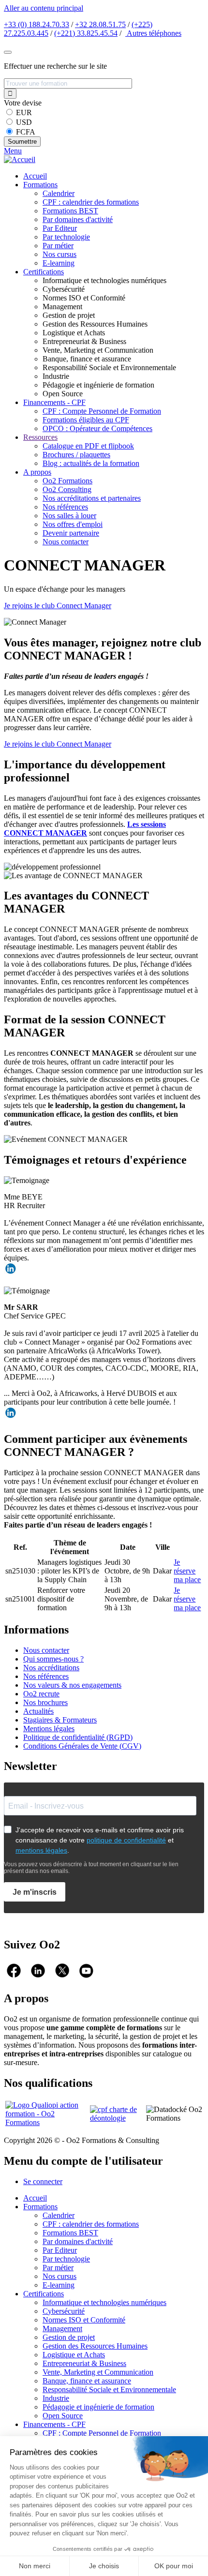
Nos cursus (59, 254)
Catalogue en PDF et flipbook (88, 446)
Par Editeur (60, 228)
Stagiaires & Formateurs (60, 1720)
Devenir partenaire (71, 533)
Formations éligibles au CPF (86, 420)
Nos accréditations (51, 1668)
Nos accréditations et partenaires (92, 498)
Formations (40, 185)
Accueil (35, 176)
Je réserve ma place (187, 1571)
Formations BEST (70, 211)
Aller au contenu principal (44, 8)
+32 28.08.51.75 (100, 24)
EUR (24, 112)
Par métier (58, 246)
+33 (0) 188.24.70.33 (37, 24)
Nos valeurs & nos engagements (72, 1685)
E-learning (59, 263)
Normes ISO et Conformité (84, 2320)
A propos (37, 472)
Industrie (56, 2398)
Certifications (44, 272)
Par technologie (66, 237)
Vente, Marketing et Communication (98, 2372)
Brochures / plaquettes (76, 455)
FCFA (26, 132)
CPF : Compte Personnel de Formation (102, 411)
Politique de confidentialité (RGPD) (78, 1737)
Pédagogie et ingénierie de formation (98, 2407)
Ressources (40, 437)
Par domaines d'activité (78, 219)
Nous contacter (66, 542)
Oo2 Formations (67, 481)
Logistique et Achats (74, 2355)
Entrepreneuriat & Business (84, 2363)
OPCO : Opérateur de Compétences (97, 428)
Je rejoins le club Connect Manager (58, 606)
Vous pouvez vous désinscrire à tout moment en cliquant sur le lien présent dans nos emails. (91, 1868)
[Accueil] (20, 159)
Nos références (65, 507)
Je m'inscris (35, 1892)
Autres (153, 33)
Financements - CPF (54, 402)
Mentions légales (49, 1729)
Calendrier (59, 193)
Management (62, 2329)
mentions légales (41, 1850)
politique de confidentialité (126, 1840)
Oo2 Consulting (67, 489)
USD (24, 122)
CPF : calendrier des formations (91, 202)
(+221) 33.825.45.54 (86, 33)
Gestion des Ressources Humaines (95, 2346)
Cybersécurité (64, 2311)
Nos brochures (45, 1702)
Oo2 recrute (41, 1694)
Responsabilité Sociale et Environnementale (109, 2389)
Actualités (38, 1711)
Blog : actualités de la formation (91, 463)
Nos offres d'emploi (73, 524)
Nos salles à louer (69, 516)
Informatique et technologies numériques (104, 2302)
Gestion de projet (69, 2337)
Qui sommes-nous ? (53, 1659)
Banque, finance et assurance (87, 2381)
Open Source (63, 2416)
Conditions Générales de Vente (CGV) (82, 1746)
